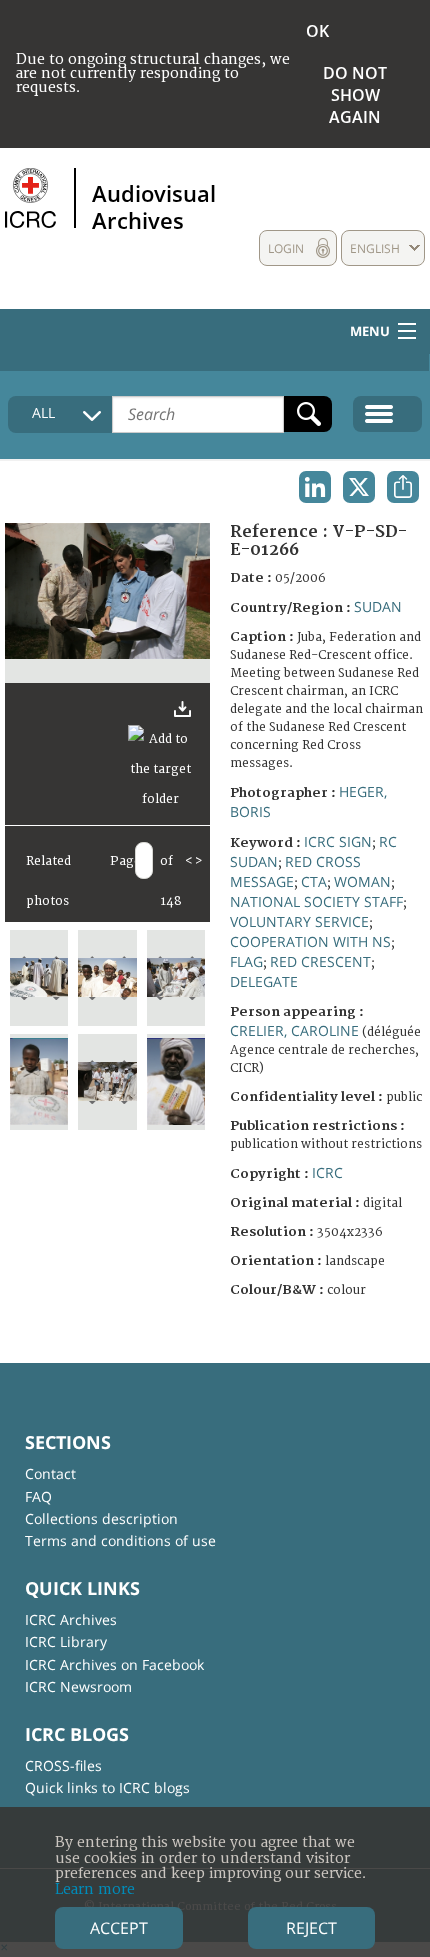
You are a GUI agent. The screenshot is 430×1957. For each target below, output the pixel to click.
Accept (119, 1928)
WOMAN (362, 881)
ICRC (327, 1172)
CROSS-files (63, 1765)
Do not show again (355, 95)
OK (317, 31)
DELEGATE (264, 981)
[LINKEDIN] (315, 487)
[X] (359, 487)
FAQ (38, 1496)
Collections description (101, 1518)
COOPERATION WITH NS (310, 941)
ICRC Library (66, 1641)
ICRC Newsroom (78, 1686)
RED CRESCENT (320, 961)
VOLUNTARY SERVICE (299, 921)
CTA (314, 881)
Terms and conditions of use (120, 1540)
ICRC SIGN (338, 841)
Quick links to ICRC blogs (107, 1787)
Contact (50, 1473)
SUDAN (378, 606)
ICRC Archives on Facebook (114, 1664)
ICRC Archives (71, 1619)
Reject (311, 1928)
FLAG (246, 961)
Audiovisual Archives (154, 206)
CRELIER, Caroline (294, 1030)
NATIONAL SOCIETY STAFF (316, 901)
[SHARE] (403, 487)
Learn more (95, 1889)
